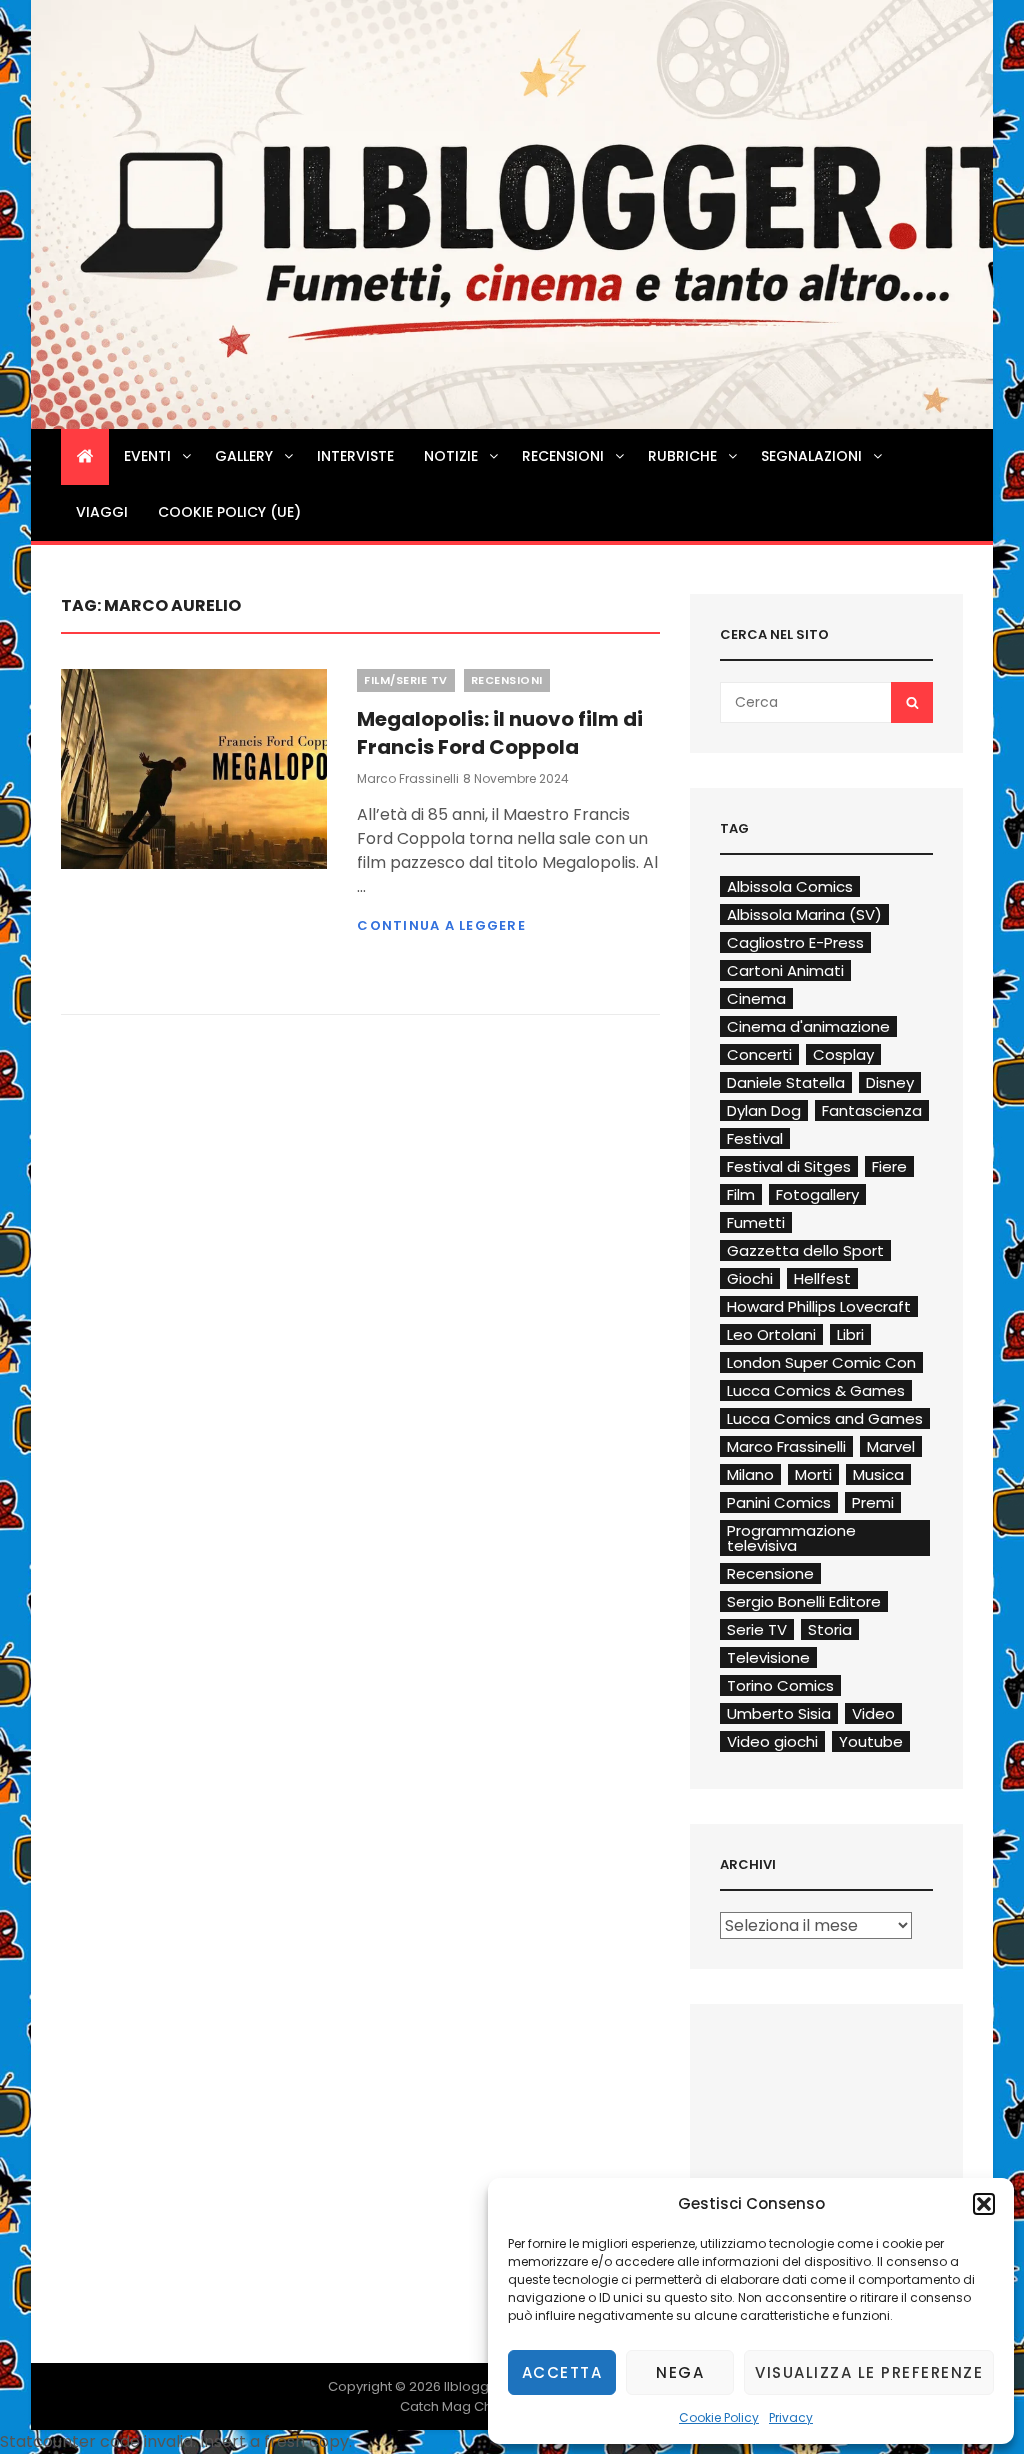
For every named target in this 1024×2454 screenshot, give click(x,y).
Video (873, 1713)
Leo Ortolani (771, 1334)
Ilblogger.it (478, 2386)
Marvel (891, 1446)
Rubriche (682, 456)
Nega (680, 2372)
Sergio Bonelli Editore (804, 1601)
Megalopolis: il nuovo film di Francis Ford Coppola (500, 733)
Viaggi (102, 512)
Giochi (750, 1278)
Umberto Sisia (779, 1713)
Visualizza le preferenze (869, 2372)
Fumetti (756, 1222)
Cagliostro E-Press (795, 942)
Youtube (871, 1741)
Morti (813, 1474)
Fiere (889, 1166)
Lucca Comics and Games (825, 1418)
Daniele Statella (786, 1082)
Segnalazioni (811, 456)
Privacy (791, 2417)
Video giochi (772, 1741)
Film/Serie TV (406, 680)
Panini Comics (779, 1502)
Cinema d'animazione (808, 1026)
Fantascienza (872, 1110)
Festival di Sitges (789, 1166)
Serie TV (757, 1629)
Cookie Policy (719, 2417)
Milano (750, 1474)
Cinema (756, 998)
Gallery (244, 456)
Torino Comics (780, 1685)
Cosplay (843, 1054)
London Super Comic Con (821, 1362)
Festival (755, 1138)
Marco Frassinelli (408, 778)
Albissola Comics (790, 886)
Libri (850, 1334)
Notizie (451, 456)
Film (741, 1194)
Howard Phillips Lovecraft (819, 1306)
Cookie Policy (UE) (229, 512)
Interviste (355, 456)
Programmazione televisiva (791, 1538)
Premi (873, 1502)
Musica (878, 1474)
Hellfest (822, 1278)
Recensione (770, 1573)
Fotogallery (817, 1194)
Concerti (759, 1054)
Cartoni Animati (785, 970)
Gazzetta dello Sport (805, 1250)
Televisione (768, 1657)
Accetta (562, 2372)
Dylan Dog (764, 1110)
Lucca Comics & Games (816, 1390)
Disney (890, 1082)
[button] (984, 2204)
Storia (830, 1629)
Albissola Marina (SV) (804, 914)
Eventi (147, 456)
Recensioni (563, 456)
